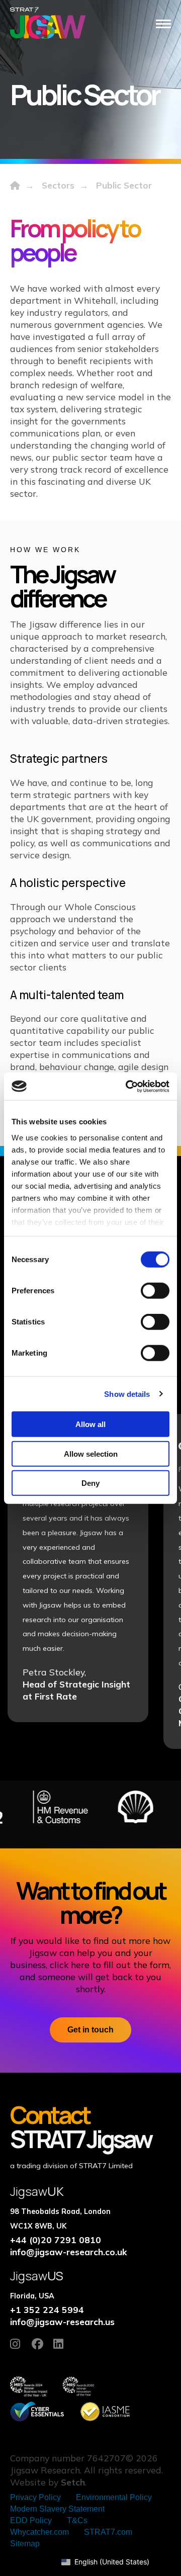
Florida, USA (32, 2296)
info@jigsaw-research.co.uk (69, 2252)
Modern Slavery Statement (57, 2509)
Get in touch (90, 2030)
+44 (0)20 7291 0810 (56, 2240)
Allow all (90, 1424)
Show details (127, 1394)
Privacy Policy (35, 2497)
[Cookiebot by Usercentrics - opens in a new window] (128, 1086)
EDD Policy (31, 2520)
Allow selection (91, 1453)
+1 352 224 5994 (47, 2309)
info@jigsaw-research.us (62, 2322)
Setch (73, 2482)
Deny (90, 1483)
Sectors (58, 185)
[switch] (155, 1291)
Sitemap (25, 2544)
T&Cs (77, 2520)
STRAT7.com (108, 2532)
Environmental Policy (114, 2497)
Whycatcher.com (39, 2532)
